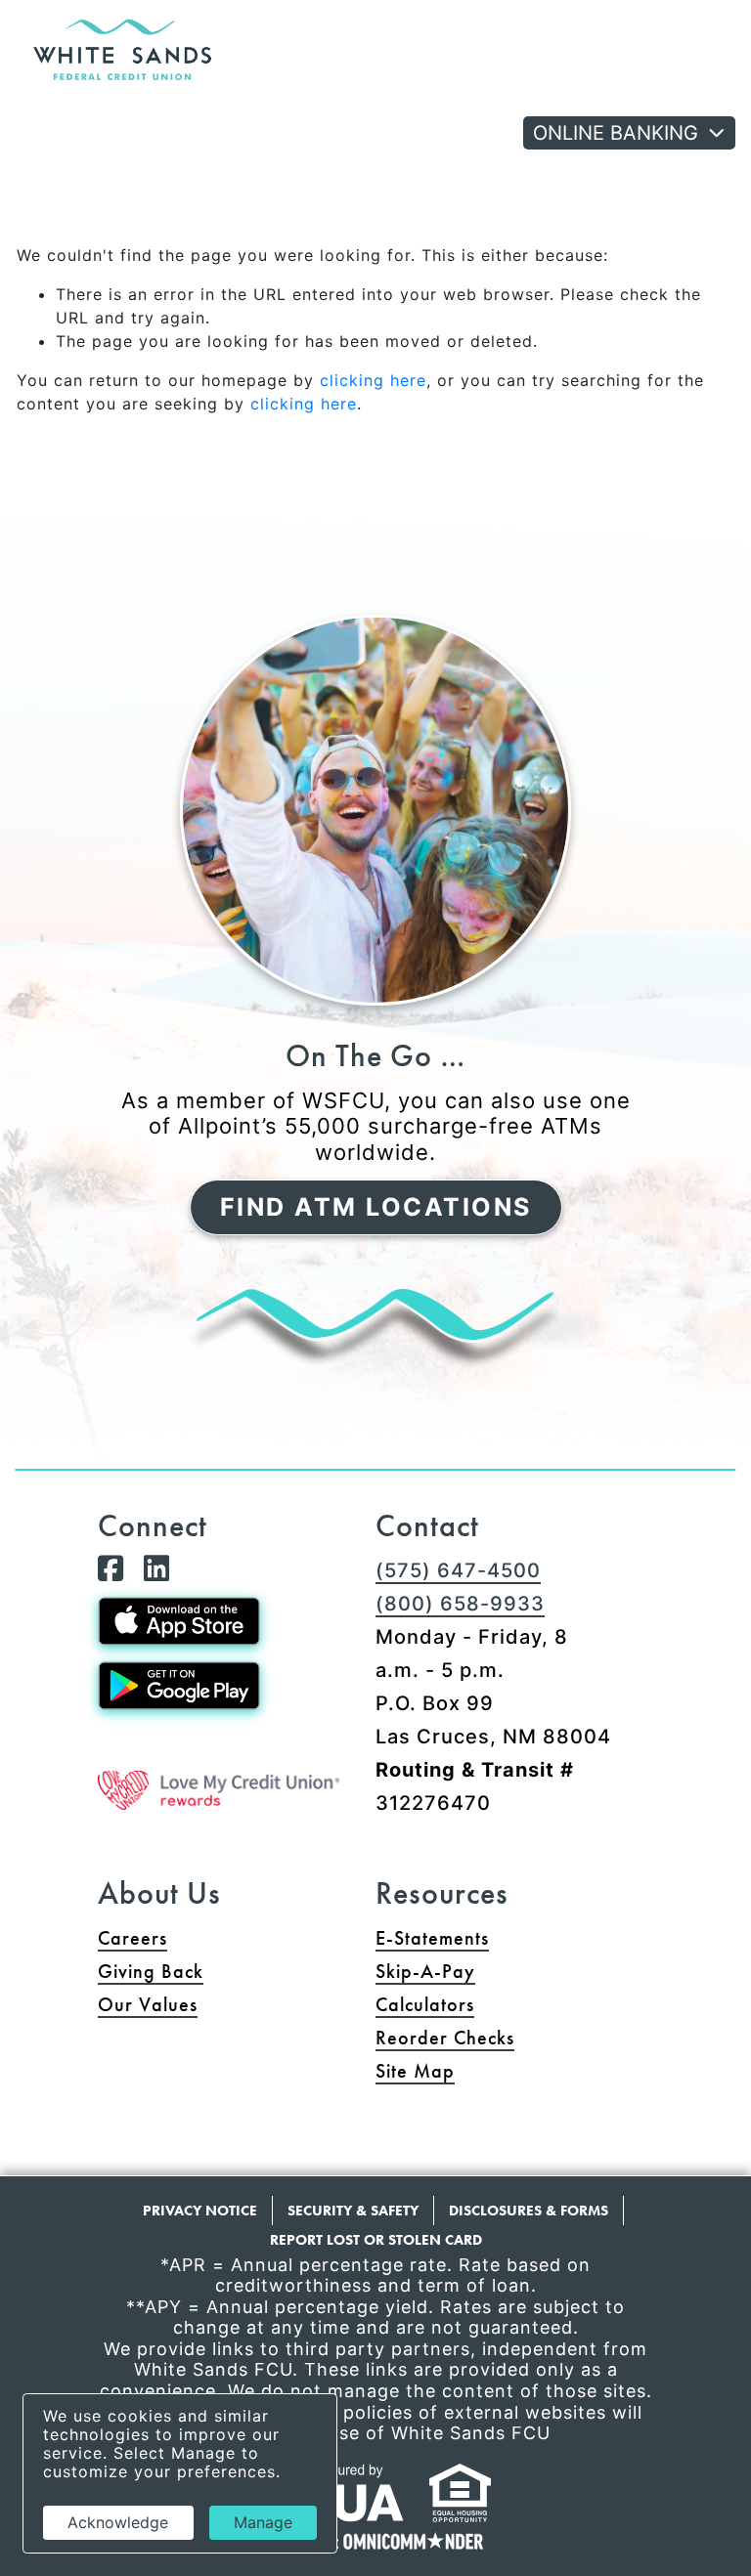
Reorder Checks (514, 2037)
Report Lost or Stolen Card (376, 2240)
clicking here (373, 380)
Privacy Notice (200, 2211)
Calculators (425, 2004)
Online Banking (616, 133)
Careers (133, 1938)
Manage (263, 2522)
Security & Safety (353, 2211)
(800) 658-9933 (460, 1604)
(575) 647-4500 (458, 1570)
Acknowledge (118, 2522)
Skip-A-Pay (500, 1971)
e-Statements (432, 1938)
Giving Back (151, 1971)
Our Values (148, 2004)
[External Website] (219, 1791)
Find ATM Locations (376, 1207)
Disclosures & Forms (529, 2211)
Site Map (415, 2071)
